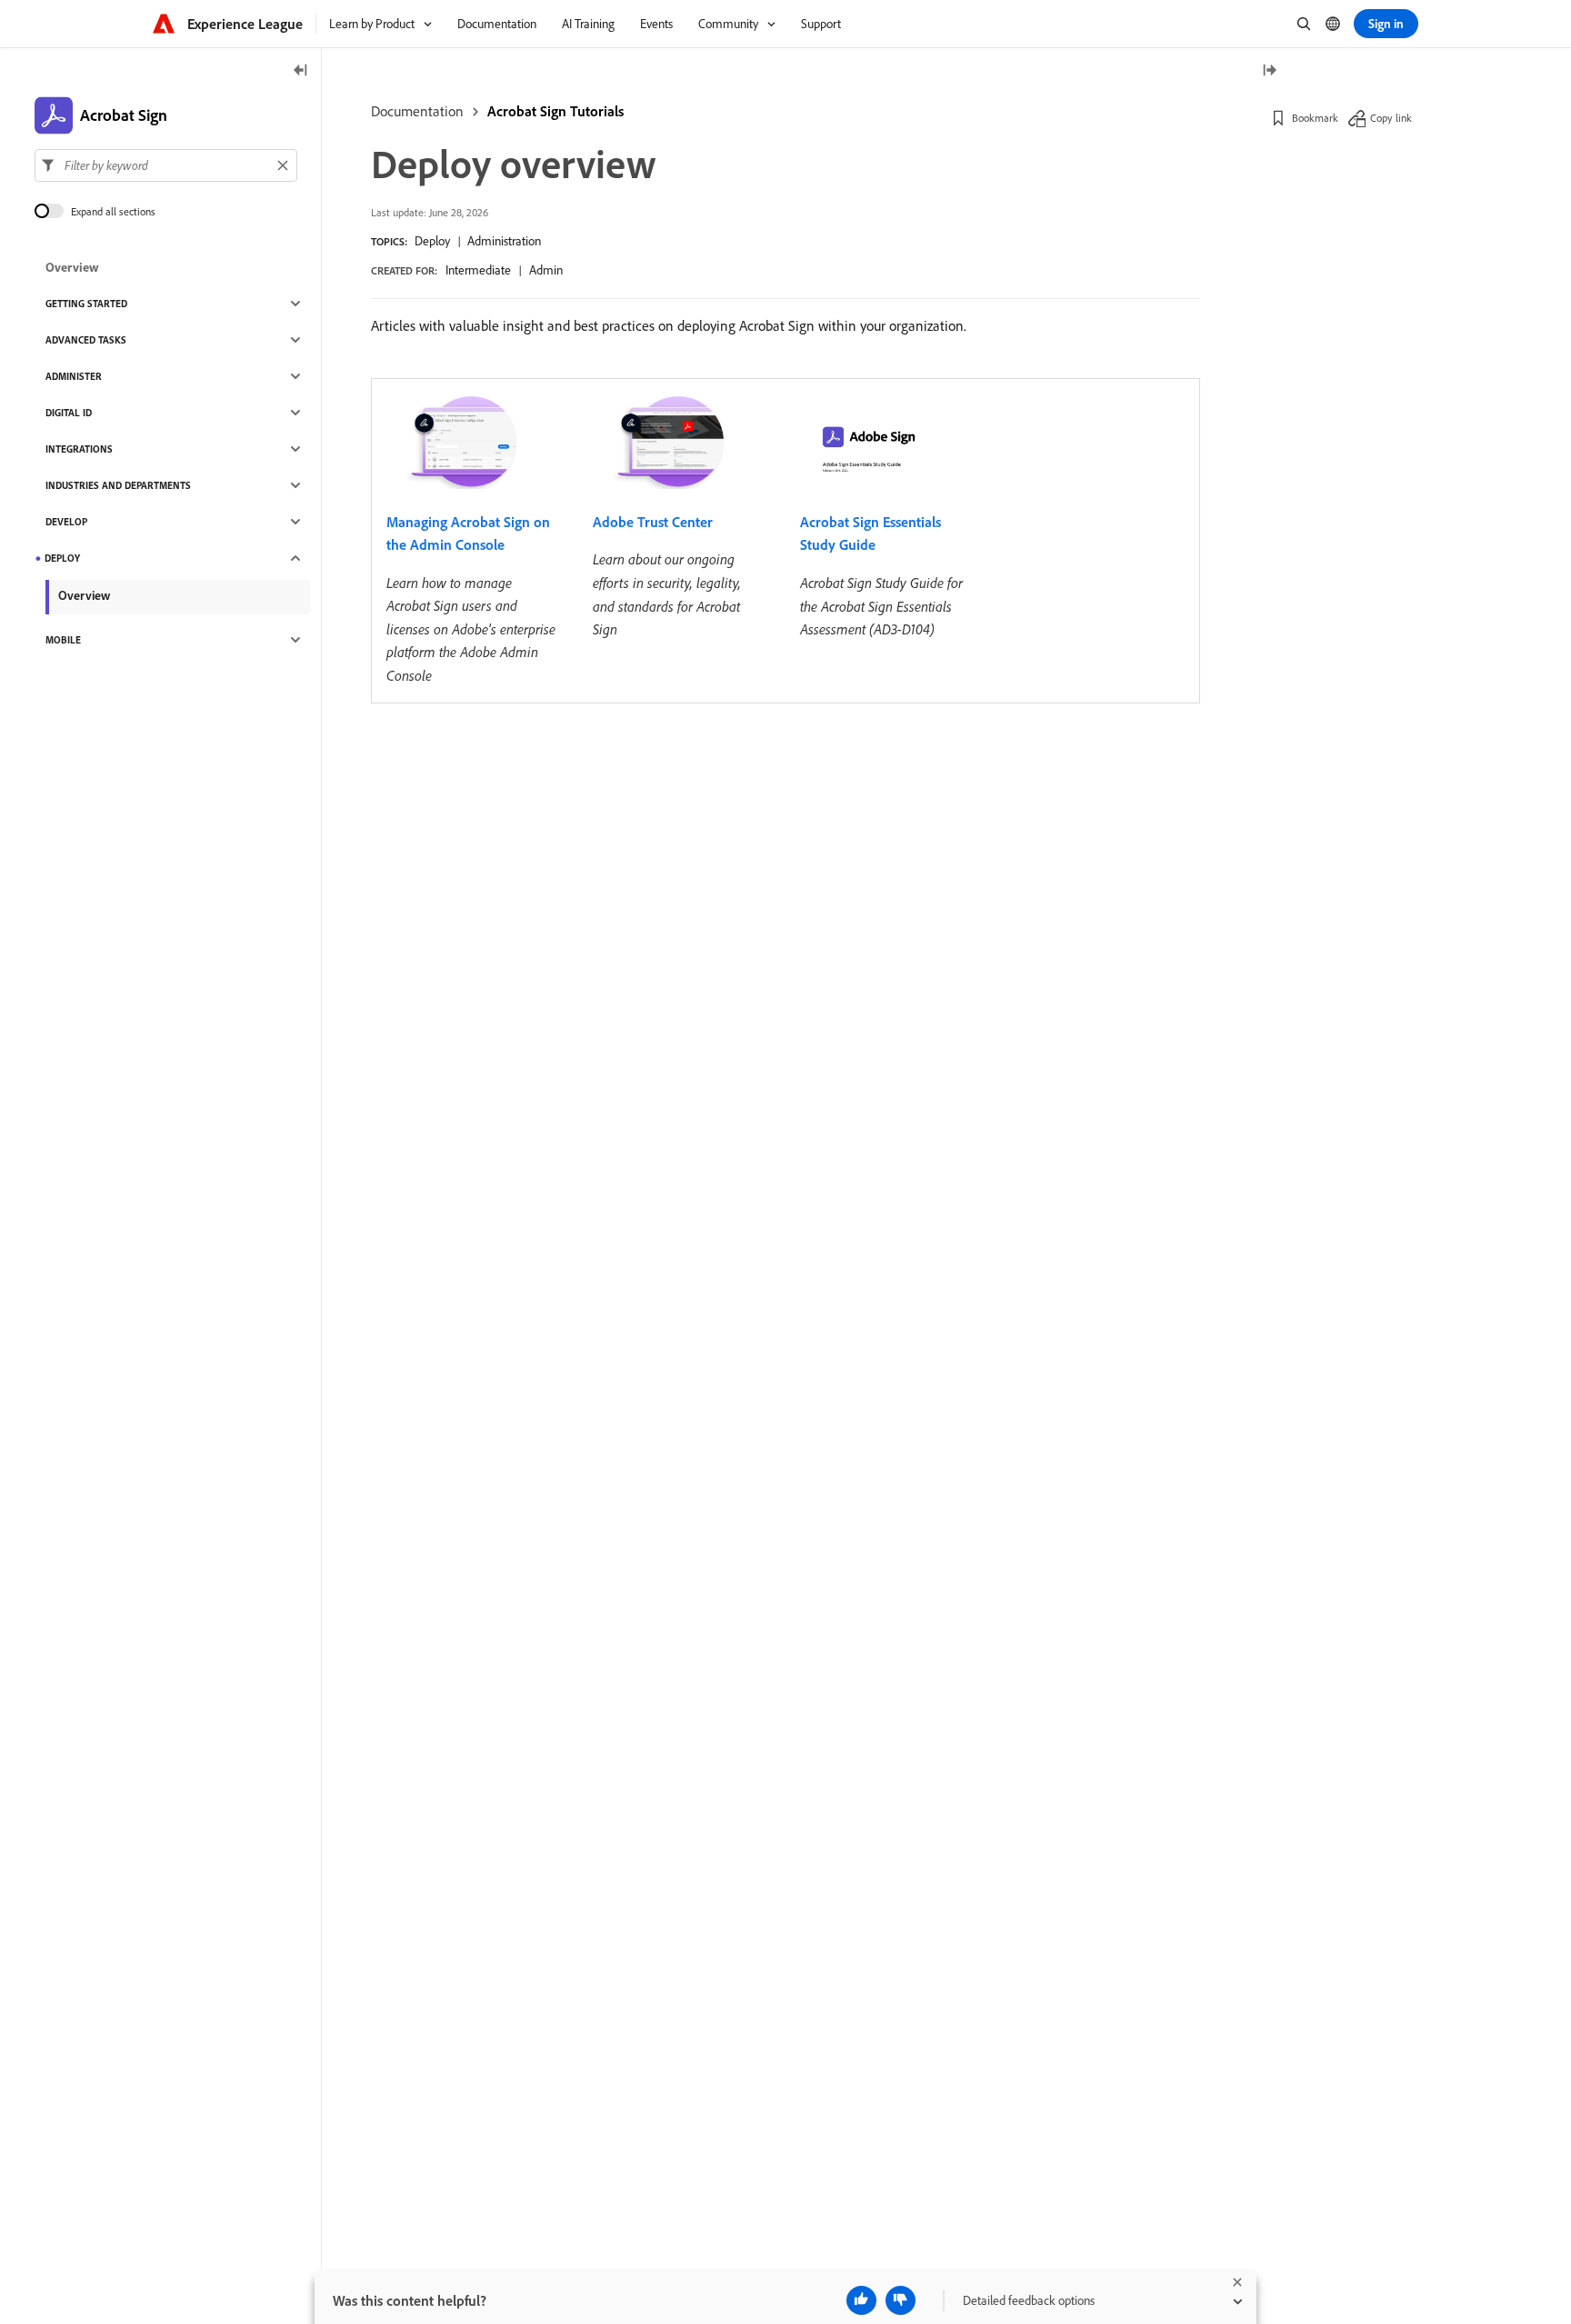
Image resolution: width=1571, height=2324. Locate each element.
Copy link (1391, 118)
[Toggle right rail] (1269, 71)
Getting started (86, 304)
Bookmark (1315, 118)
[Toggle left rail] (301, 71)
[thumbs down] (901, 2300)
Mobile (63, 640)
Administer (74, 376)
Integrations (79, 449)
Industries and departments (118, 485)
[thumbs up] (861, 2300)
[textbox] (166, 165)
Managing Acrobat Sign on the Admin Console (468, 534)
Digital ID (69, 413)
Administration (504, 241)
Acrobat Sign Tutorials (555, 111)
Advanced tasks (86, 340)
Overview (72, 267)
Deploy (432, 241)
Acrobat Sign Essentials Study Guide (871, 534)
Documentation (417, 111)
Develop (66, 522)
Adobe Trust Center (653, 522)
